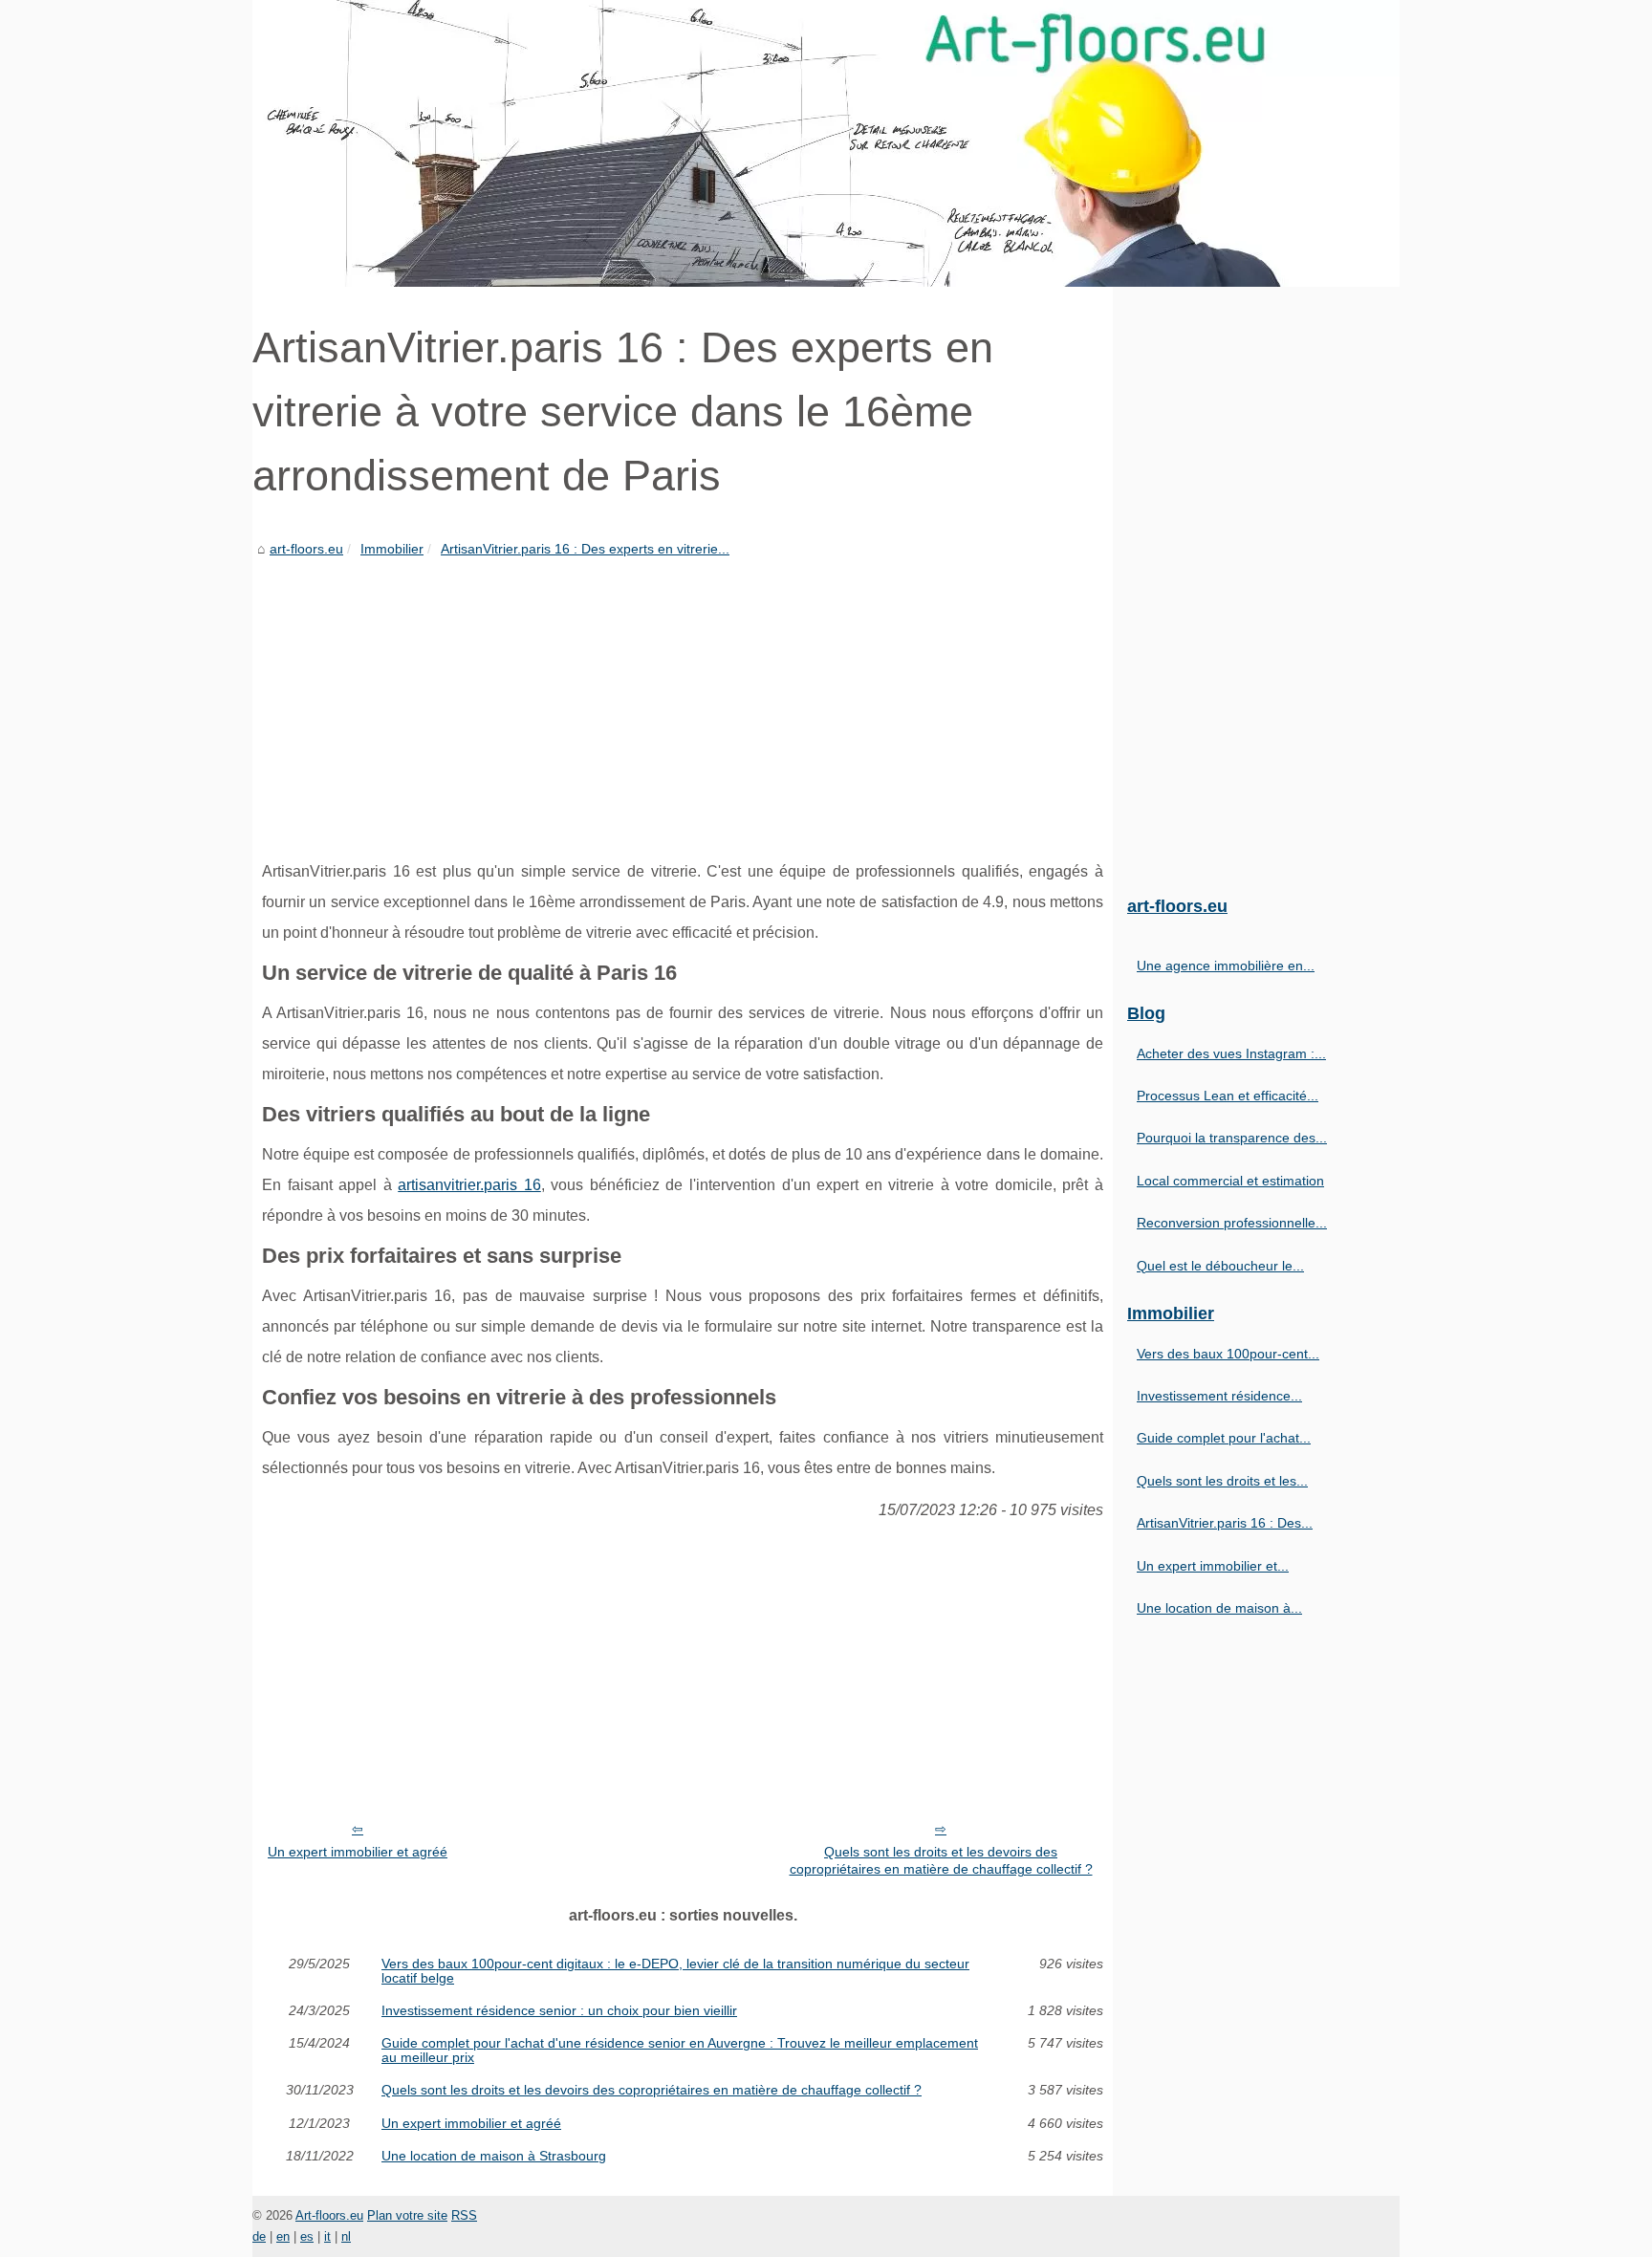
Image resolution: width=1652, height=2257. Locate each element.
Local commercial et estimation (1230, 1181)
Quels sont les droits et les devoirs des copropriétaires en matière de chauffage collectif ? (941, 1861)
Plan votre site (407, 2215)
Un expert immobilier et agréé (358, 1852)
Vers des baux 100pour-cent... (1228, 1354)
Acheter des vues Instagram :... (1231, 1053)
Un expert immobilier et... (1213, 1566)
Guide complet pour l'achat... (1224, 1438)
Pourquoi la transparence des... (1232, 1138)
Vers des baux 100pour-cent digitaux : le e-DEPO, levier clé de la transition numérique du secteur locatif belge (675, 1971)
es (307, 2236)
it (327, 2236)
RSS (464, 2215)
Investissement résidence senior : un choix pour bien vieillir (559, 2010)
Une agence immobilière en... (1226, 966)
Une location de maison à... (1219, 1608)
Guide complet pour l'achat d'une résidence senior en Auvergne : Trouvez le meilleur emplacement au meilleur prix (680, 2050)
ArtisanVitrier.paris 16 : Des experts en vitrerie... (585, 549)
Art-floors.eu (329, 2215)
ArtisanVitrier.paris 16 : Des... (1225, 1523)
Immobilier (392, 549)
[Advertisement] (683, 704)
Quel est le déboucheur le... (1220, 1266)
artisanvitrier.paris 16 (469, 1185)
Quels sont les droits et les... (1222, 1481)
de (259, 2236)
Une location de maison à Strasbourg (494, 2156)
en (283, 2236)
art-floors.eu (306, 549)
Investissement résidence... (1219, 1396)
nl (346, 2236)
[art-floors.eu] (826, 143)
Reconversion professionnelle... (1232, 1223)
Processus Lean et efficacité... (1228, 1096)
